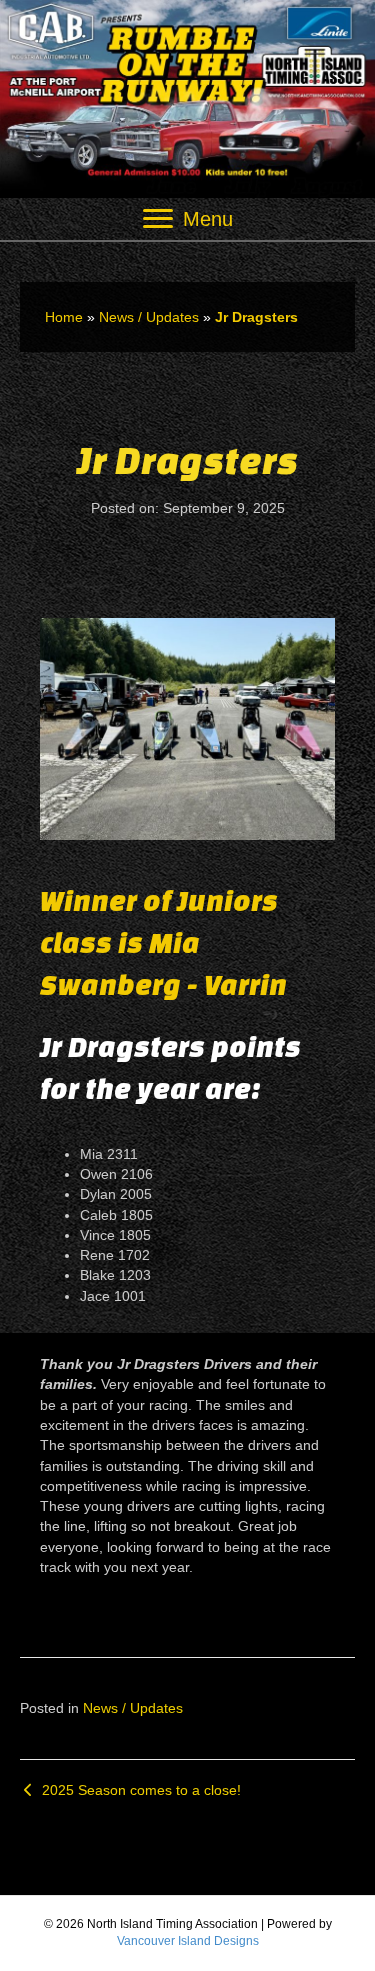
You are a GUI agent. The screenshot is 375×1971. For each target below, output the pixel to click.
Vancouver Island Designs (188, 1941)
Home (64, 317)
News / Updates (149, 317)
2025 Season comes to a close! (139, 1790)
